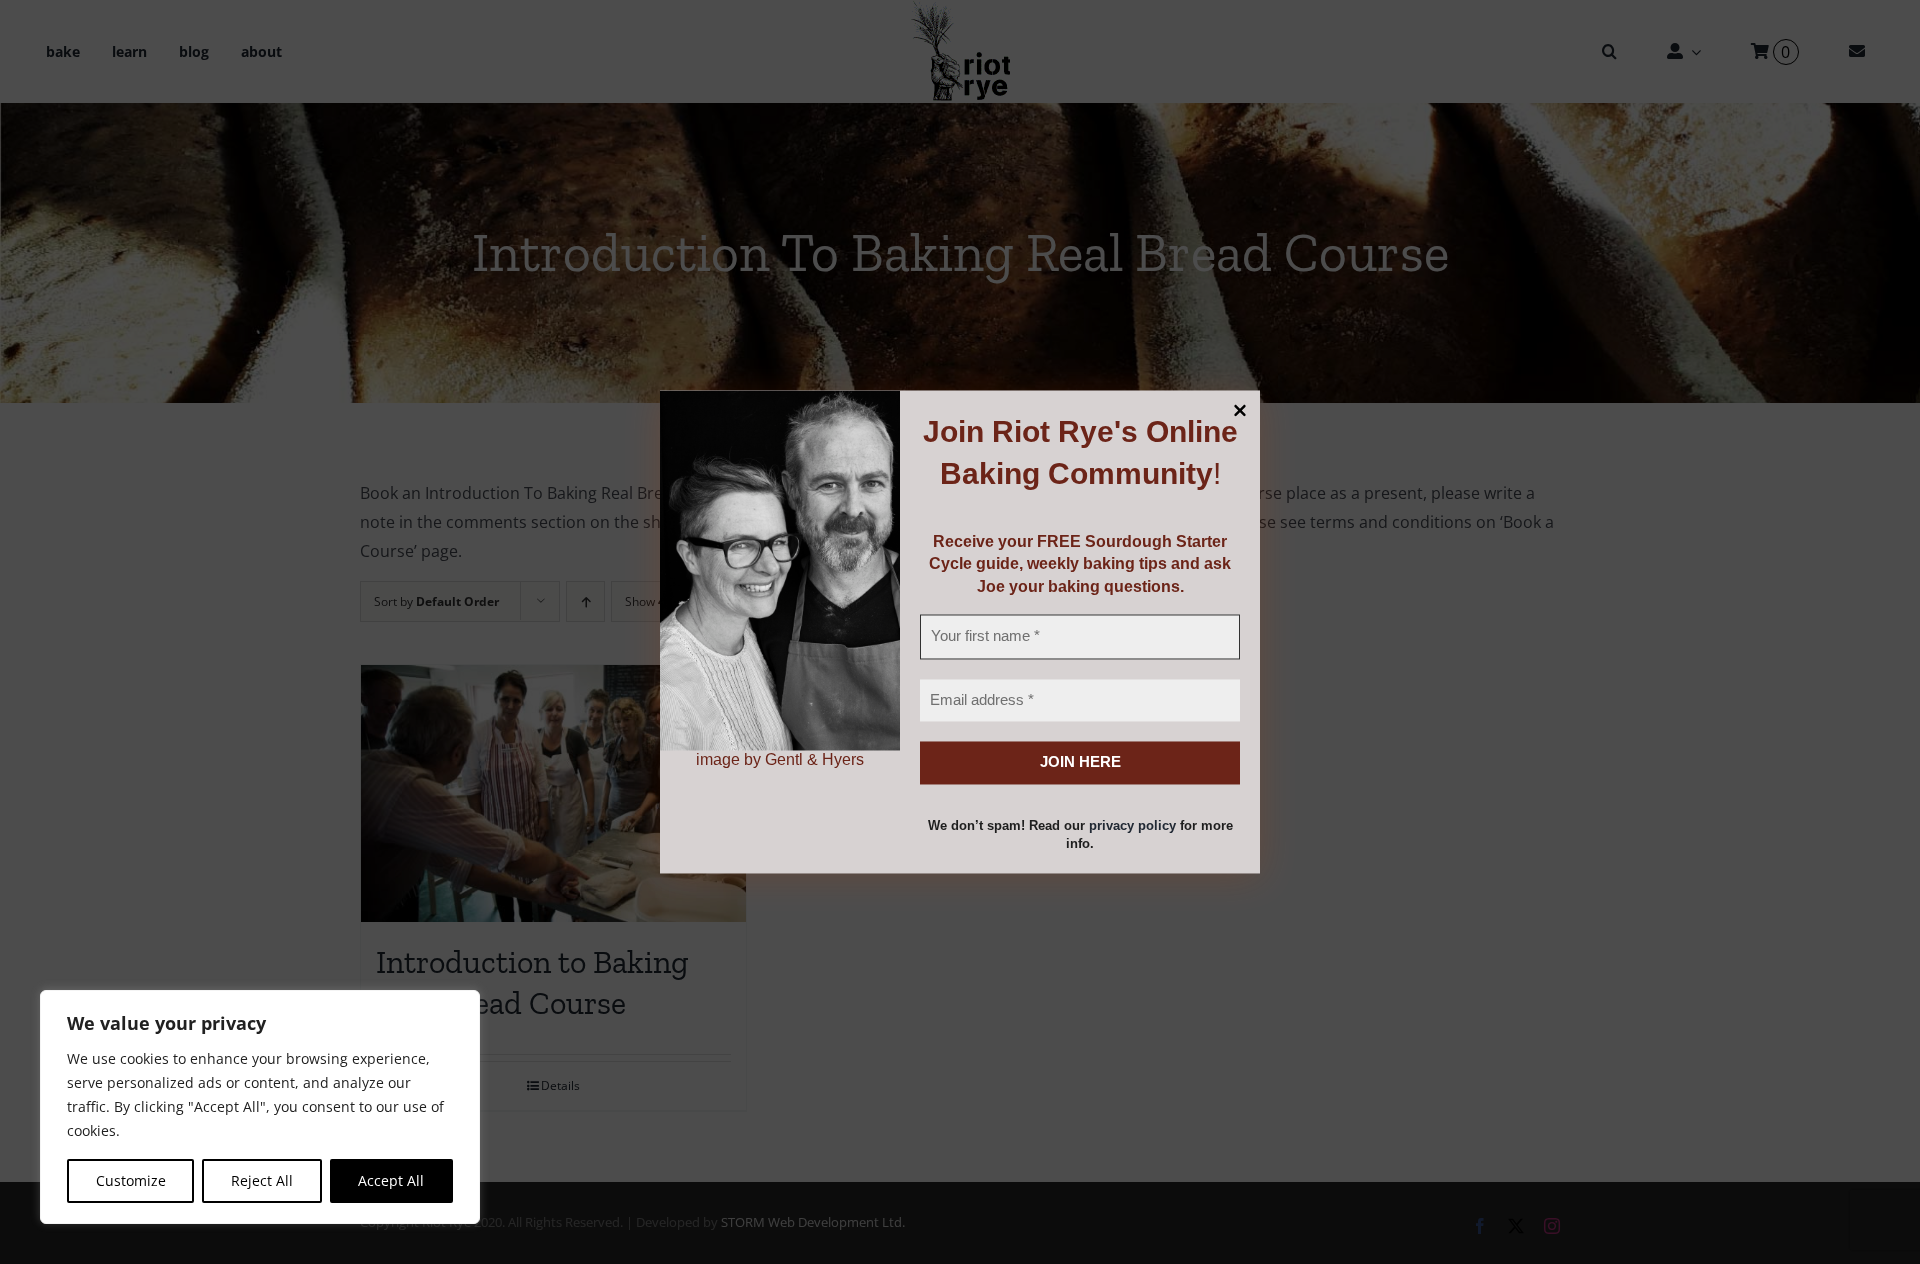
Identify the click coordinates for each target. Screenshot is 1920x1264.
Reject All (262, 1180)
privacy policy (1132, 825)
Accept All (391, 1180)
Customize (131, 1180)
